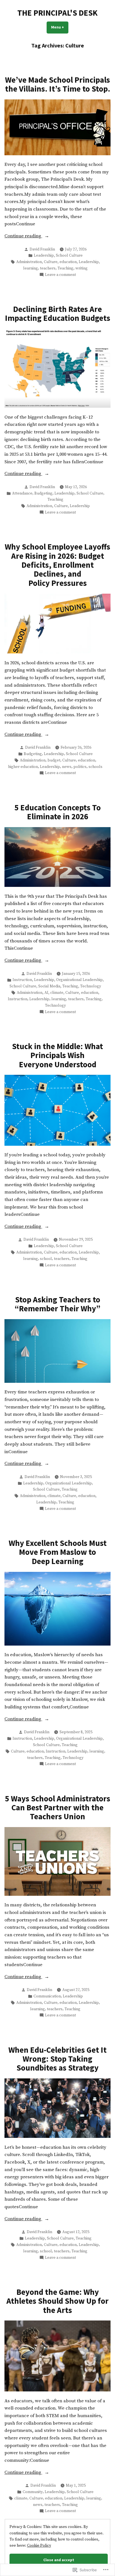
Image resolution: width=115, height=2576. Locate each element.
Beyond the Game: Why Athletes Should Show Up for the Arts (57, 2301)
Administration (29, 262)
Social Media (49, 986)
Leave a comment (60, 275)
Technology (91, 986)
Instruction (22, 980)
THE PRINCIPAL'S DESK (57, 13)
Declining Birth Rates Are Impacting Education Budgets (58, 314)
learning (31, 268)
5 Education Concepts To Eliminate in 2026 (58, 812)
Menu (60, 27)
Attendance (22, 493)
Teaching (65, 268)
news (67, 767)
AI (46, 993)
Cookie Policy (39, 2546)
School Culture (69, 256)
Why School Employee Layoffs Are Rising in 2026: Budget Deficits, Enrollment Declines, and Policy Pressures (57, 565)
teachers (48, 268)
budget (54, 760)
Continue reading (23, 237)
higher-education (23, 767)
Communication (47, 1996)
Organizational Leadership (79, 980)
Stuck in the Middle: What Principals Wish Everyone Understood (57, 1055)
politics (80, 767)
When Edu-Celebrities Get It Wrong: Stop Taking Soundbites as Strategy (57, 2059)
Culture (51, 262)
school (46, 1259)
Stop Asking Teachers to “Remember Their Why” (57, 1304)
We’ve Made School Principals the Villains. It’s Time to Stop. (58, 84)
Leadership (44, 256)
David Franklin (42, 249)
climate (57, 993)
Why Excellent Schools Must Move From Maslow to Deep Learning (58, 1552)
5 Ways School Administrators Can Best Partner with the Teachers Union (58, 1808)
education (68, 262)
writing (82, 268)
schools (95, 767)
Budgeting (43, 493)
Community (33, 2492)
